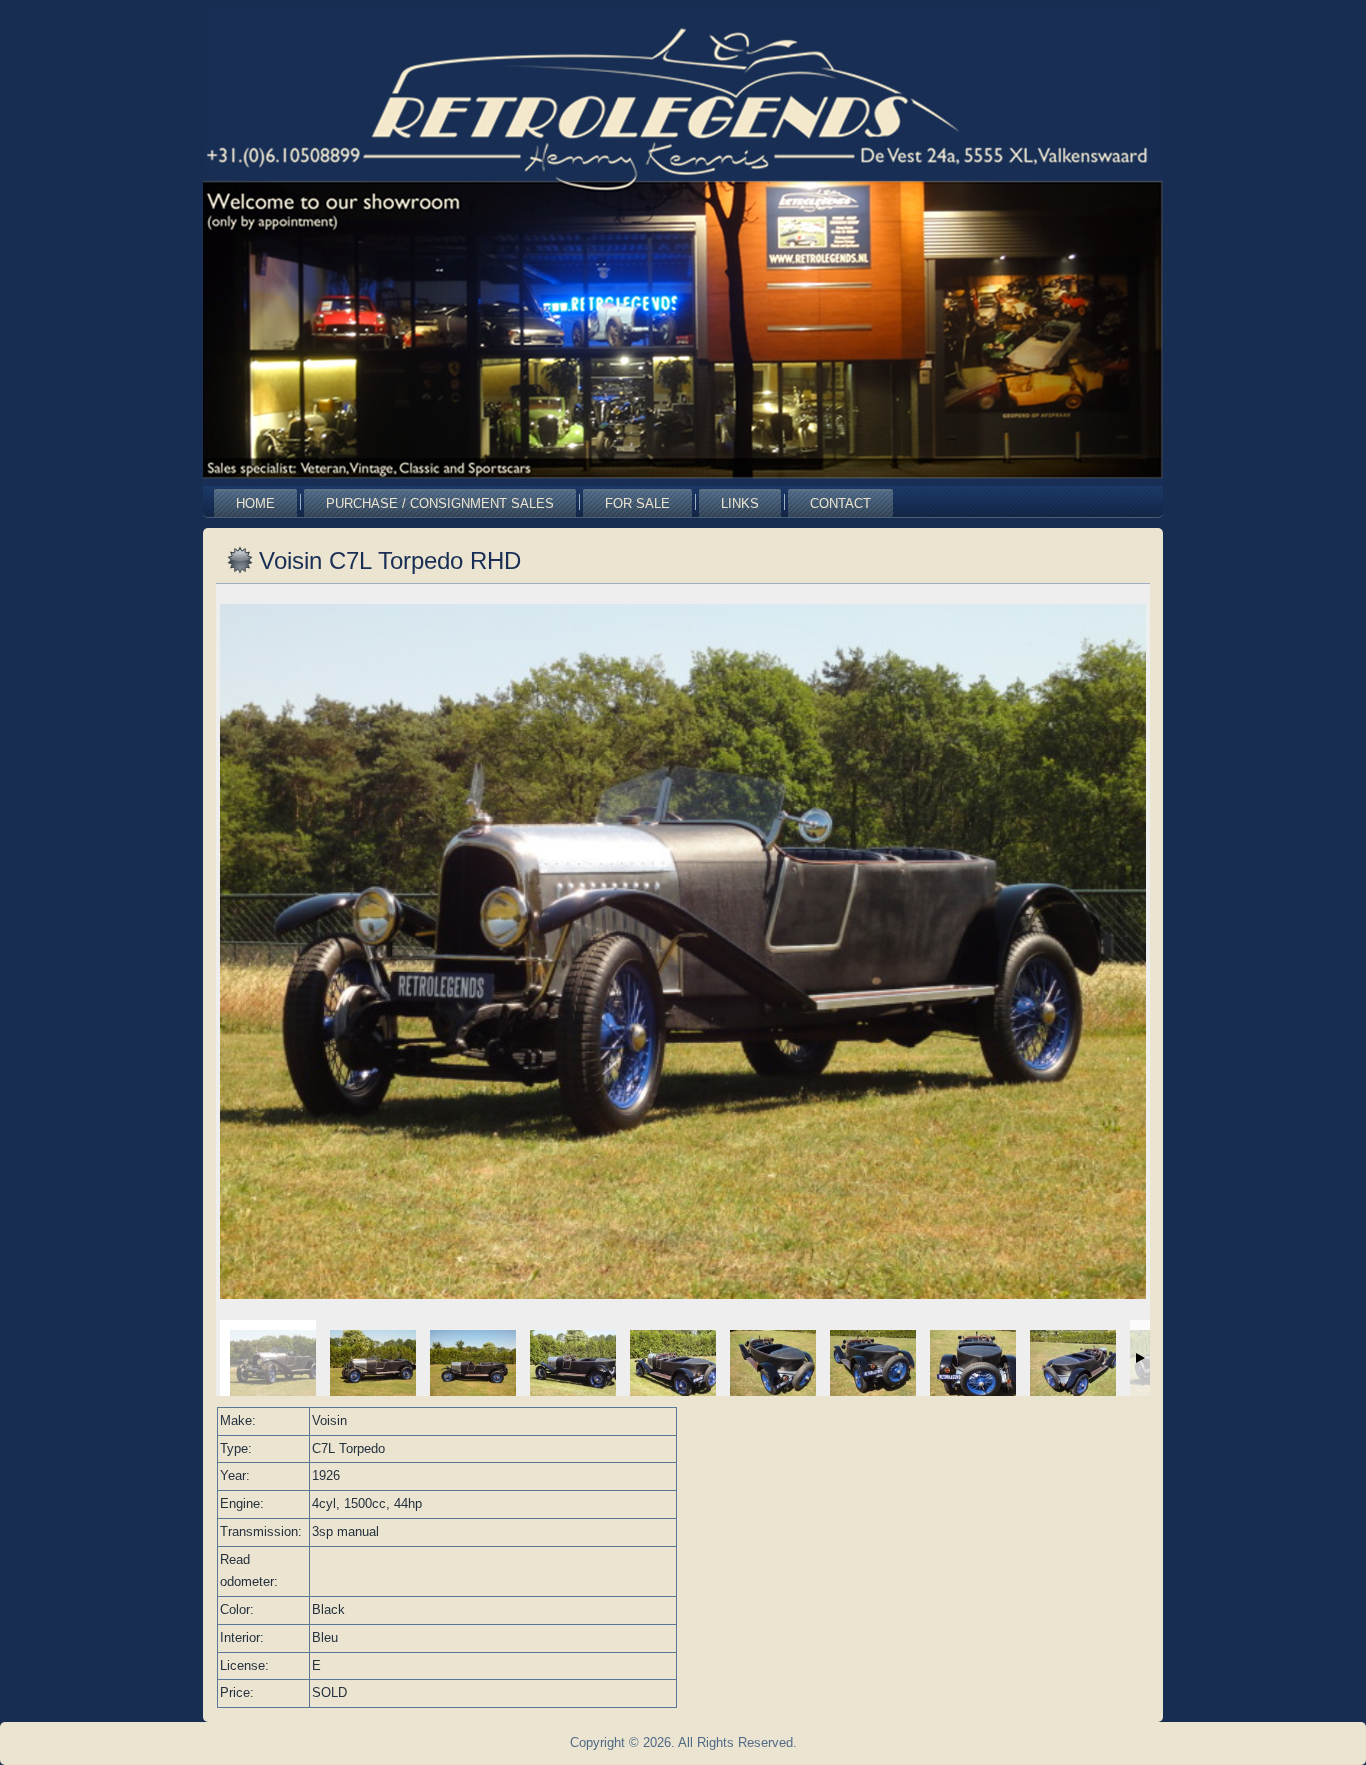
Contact (840, 503)
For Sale (637, 503)
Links (740, 503)
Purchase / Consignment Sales (440, 503)
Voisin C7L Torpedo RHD (390, 560)
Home (255, 503)
